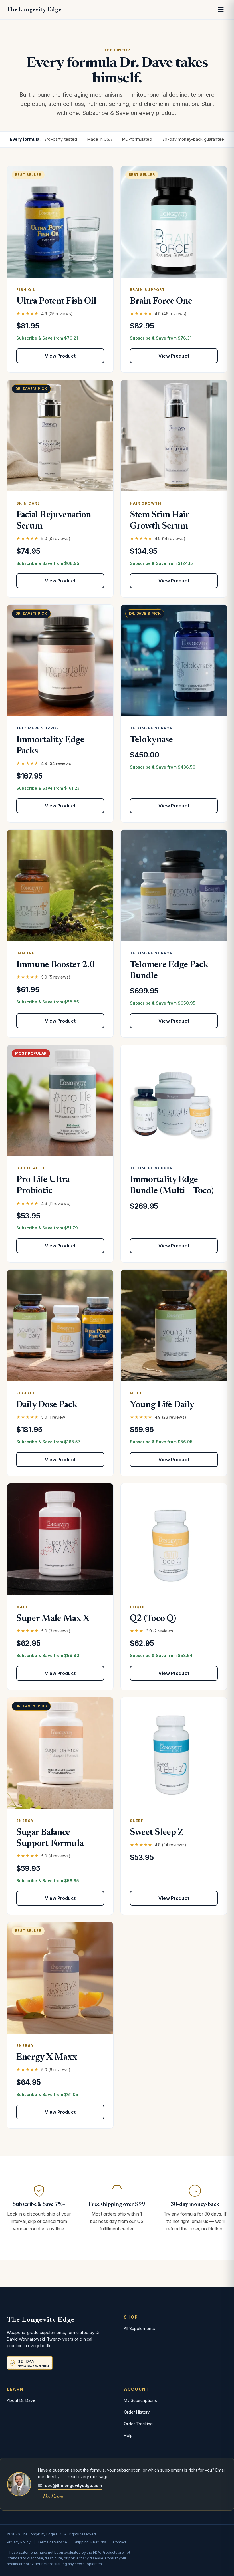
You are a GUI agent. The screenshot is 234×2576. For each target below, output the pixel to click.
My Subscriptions (140, 2400)
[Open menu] (221, 10)
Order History (137, 2412)
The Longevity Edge (34, 10)
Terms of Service (52, 2542)
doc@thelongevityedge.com (73, 2485)
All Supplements (139, 2328)
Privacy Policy (19, 2542)
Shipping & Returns (90, 2542)
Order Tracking (138, 2424)
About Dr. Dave (21, 2400)
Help (128, 2435)
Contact (120, 2542)
